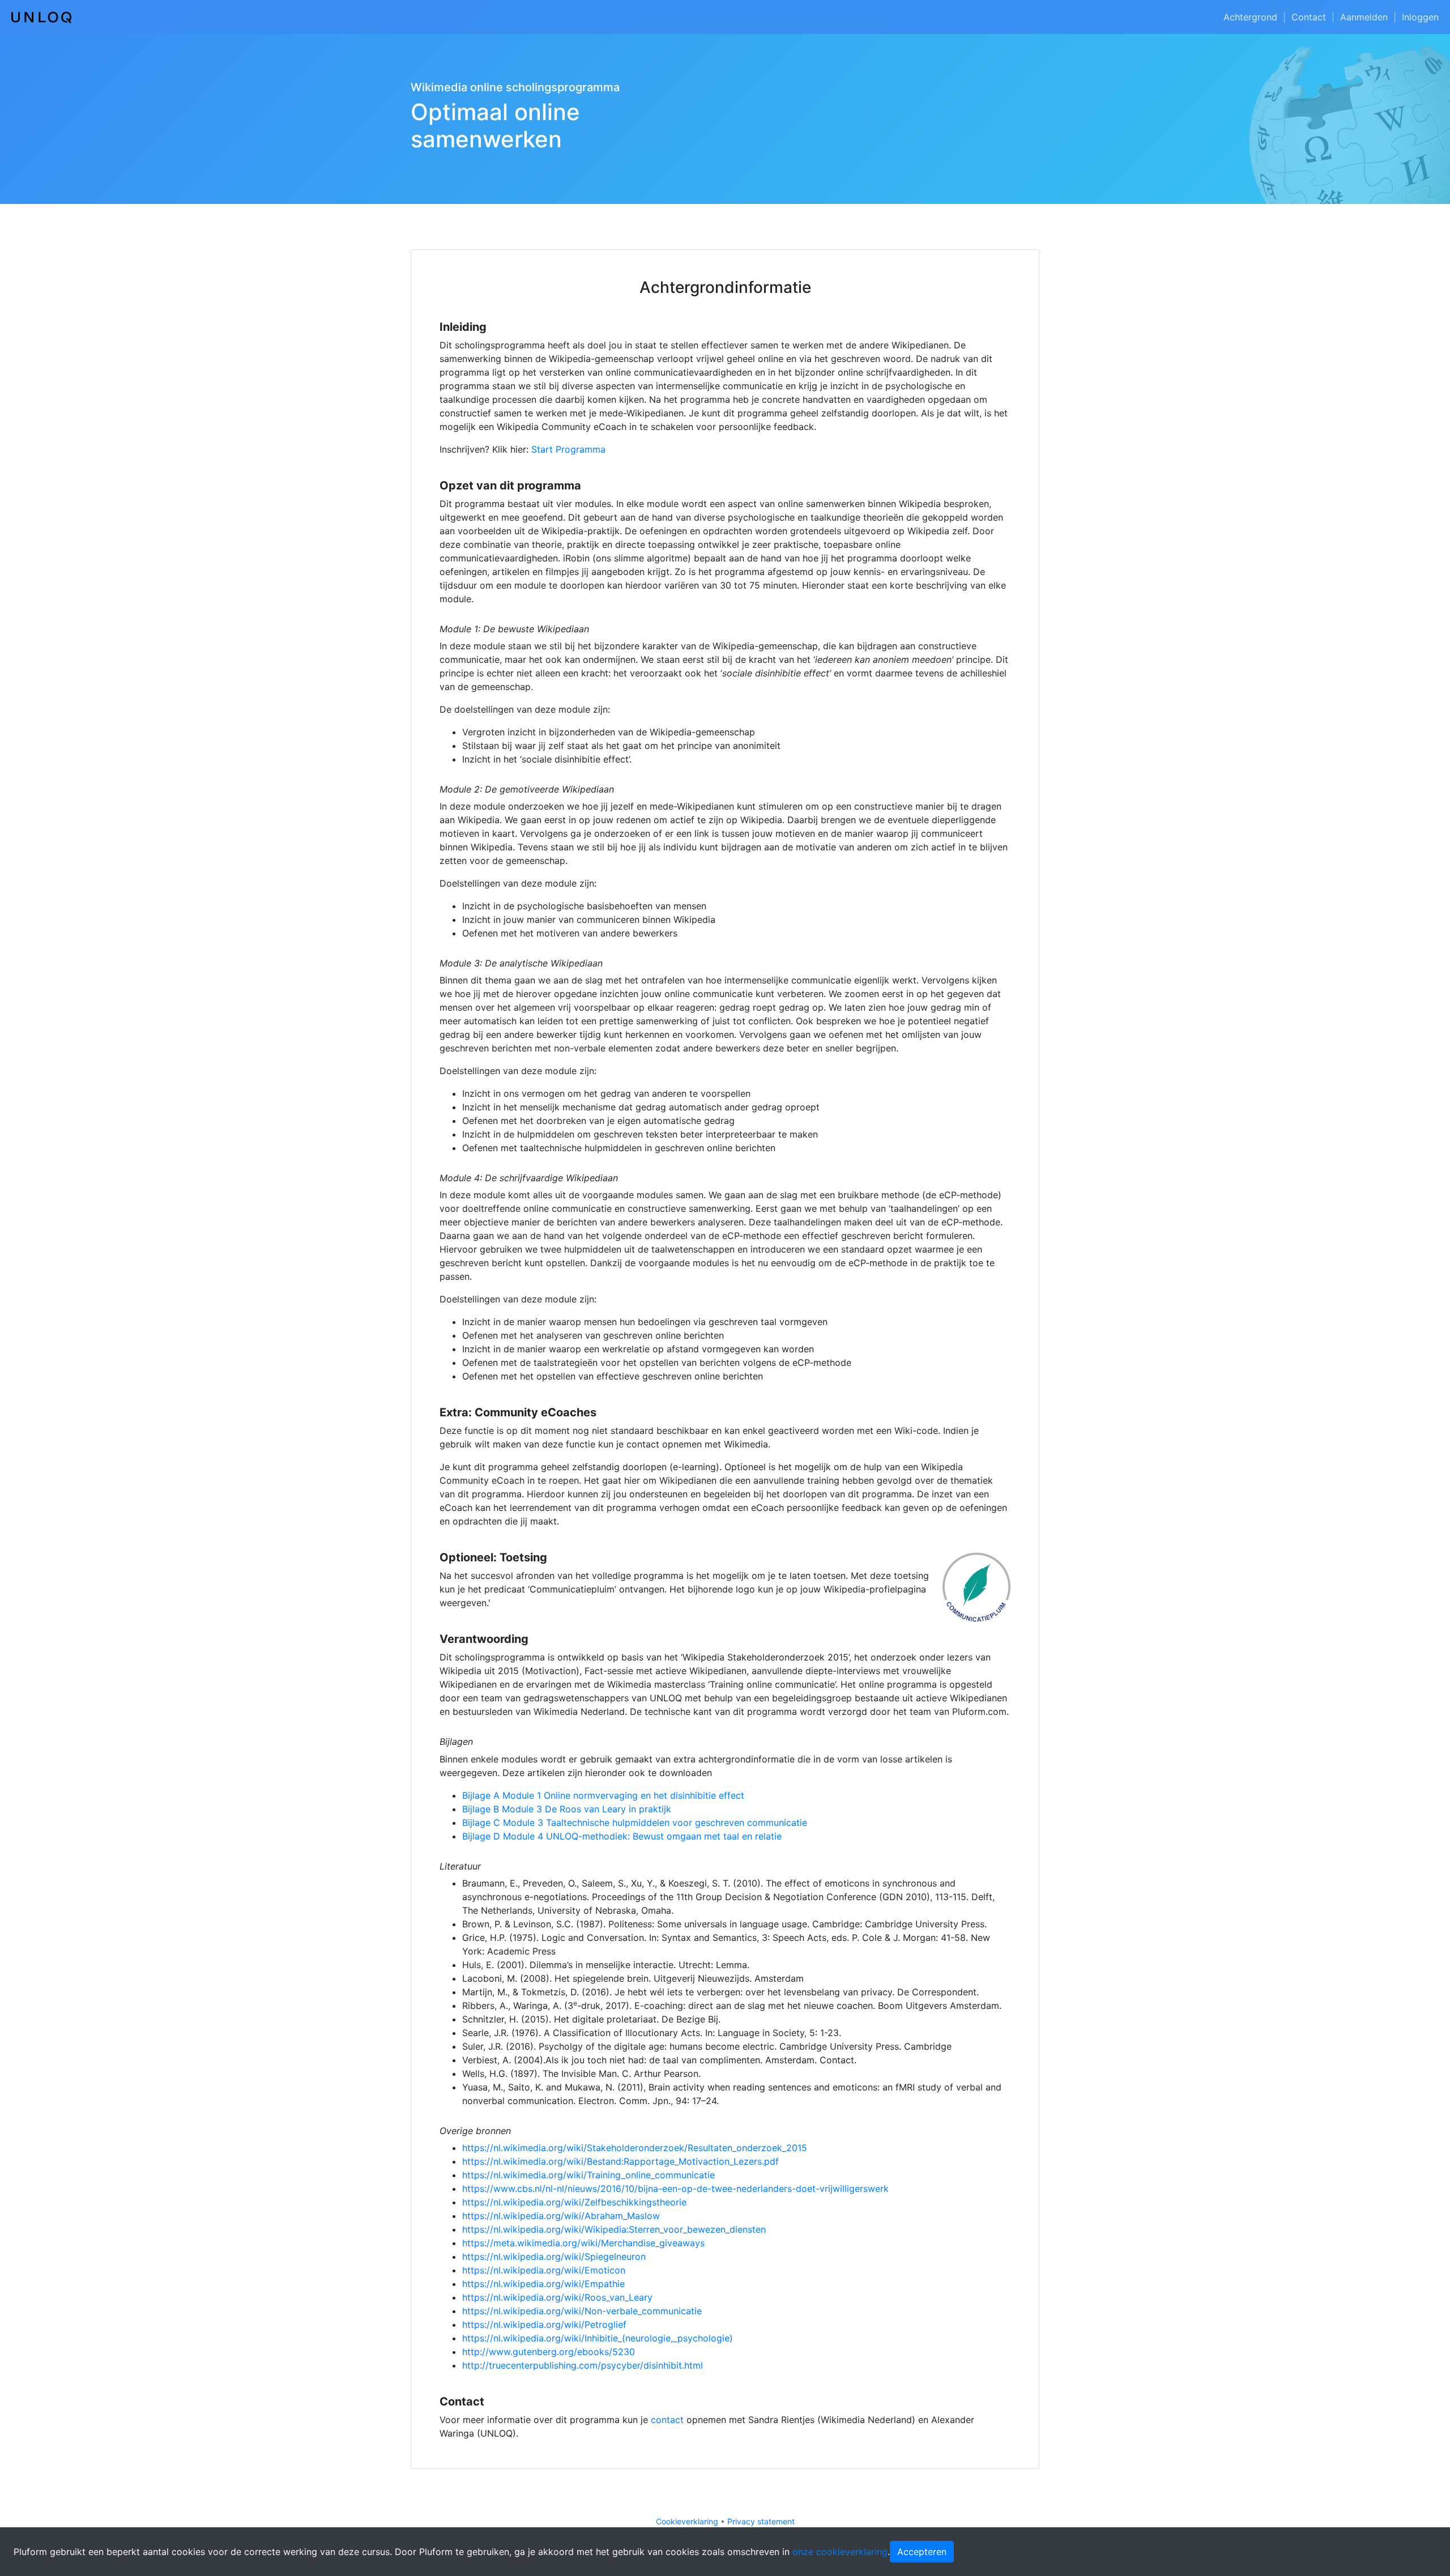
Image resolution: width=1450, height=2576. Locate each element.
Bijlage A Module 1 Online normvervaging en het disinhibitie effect (603, 1795)
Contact (1309, 17)
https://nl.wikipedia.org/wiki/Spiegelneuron (554, 2256)
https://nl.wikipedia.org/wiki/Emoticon (544, 2270)
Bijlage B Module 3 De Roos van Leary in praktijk (567, 1809)
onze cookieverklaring (840, 2552)
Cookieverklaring (687, 2521)
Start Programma (568, 449)
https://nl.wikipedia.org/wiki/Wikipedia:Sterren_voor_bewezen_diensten (614, 2229)
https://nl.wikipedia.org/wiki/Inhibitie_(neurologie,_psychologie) (598, 2338)
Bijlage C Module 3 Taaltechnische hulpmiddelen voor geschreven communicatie (635, 1823)
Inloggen (1420, 17)
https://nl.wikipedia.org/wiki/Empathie (543, 2284)
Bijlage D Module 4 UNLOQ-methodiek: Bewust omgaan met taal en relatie (622, 1836)
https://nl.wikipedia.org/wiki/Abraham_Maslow (561, 2216)
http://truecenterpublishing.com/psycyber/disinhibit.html (583, 2365)
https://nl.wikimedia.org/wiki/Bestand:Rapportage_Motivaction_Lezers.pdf (620, 2161)
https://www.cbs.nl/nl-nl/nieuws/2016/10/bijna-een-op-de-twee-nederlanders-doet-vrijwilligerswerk (675, 2188)
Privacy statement (761, 2521)
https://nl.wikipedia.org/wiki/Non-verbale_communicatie (582, 2311)
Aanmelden (1364, 17)
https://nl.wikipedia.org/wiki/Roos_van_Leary (557, 2297)
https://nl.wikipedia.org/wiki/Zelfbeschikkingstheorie (574, 2202)
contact (667, 2420)
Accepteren (922, 2552)
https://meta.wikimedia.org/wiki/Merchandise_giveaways (583, 2243)
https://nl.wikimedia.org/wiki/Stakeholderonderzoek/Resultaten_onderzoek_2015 (635, 2148)
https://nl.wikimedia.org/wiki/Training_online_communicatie (588, 2175)
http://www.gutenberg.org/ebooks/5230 (549, 2352)
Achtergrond (1250, 17)
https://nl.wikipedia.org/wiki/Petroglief (544, 2324)
